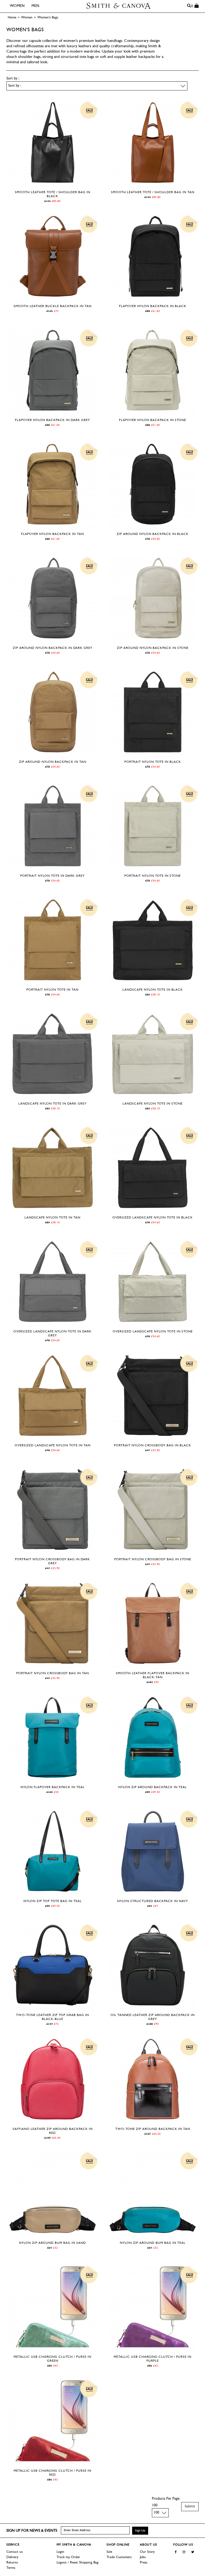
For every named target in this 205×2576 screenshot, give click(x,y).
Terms (11, 2568)
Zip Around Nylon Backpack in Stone (153, 648)
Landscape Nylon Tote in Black (153, 990)
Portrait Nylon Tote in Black (153, 762)
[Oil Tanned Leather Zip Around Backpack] (153, 2009)
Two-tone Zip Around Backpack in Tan (153, 2129)
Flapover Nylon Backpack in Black (153, 306)
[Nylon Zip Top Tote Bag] (53, 1895)
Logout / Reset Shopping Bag (78, 2563)
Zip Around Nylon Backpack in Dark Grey (53, 648)
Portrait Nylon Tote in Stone (153, 876)
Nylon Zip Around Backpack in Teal (153, 1787)
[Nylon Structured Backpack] (153, 1895)
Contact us (15, 2552)
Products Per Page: (166, 2499)
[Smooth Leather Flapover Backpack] (153, 1667)
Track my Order (68, 2557)
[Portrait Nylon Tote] (153, 756)
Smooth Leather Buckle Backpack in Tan (53, 306)
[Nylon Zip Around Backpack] (153, 1781)
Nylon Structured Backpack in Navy (153, 1901)
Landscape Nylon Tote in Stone (153, 1104)
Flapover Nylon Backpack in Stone (153, 420)
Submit (190, 2506)
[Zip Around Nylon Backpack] (153, 528)
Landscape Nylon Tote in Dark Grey (52, 1104)
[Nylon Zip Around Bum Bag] (53, 2237)
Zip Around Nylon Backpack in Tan (53, 762)
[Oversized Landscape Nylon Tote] (153, 1212)
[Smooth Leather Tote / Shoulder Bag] (53, 186)
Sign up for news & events (32, 2531)
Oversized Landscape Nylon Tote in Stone (153, 1332)
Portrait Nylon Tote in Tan (52, 990)
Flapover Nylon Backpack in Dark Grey (52, 420)
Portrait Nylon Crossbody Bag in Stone (153, 1559)
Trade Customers (119, 2557)
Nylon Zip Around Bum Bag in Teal (153, 2243)
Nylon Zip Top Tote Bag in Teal (53, 1901)
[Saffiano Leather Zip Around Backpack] (53, 2123)
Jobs (143, 2557)
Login (60, 2552)
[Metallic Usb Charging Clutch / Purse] (53, 2351)
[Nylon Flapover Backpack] (53, 1781)
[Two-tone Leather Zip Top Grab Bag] (53, 2009)
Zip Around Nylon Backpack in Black (153, 534)
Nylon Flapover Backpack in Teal (53, 1787)
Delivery (12, 2557)
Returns (12, 2563)
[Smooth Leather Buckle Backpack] (53, 300)
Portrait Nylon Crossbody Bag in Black (153, 1446)
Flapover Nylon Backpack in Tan (52, 534)
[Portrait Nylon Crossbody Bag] (153, 1440)
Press (144, 2563)
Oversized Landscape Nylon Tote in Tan (53, 1446)
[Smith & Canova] (119, 6)
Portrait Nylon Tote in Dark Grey (52, 876)
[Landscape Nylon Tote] (153, 984)
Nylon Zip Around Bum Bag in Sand (52, 2243)
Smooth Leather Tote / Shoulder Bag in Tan (153, 192)
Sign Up (140, 2531)
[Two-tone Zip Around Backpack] (153, 2123)
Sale (109, 2552)
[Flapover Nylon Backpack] (153, 300)
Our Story (147, 2552)
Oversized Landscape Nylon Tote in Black (153, 1218)
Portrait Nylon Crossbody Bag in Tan (53, 1673)
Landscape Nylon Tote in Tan (52, 1218)
